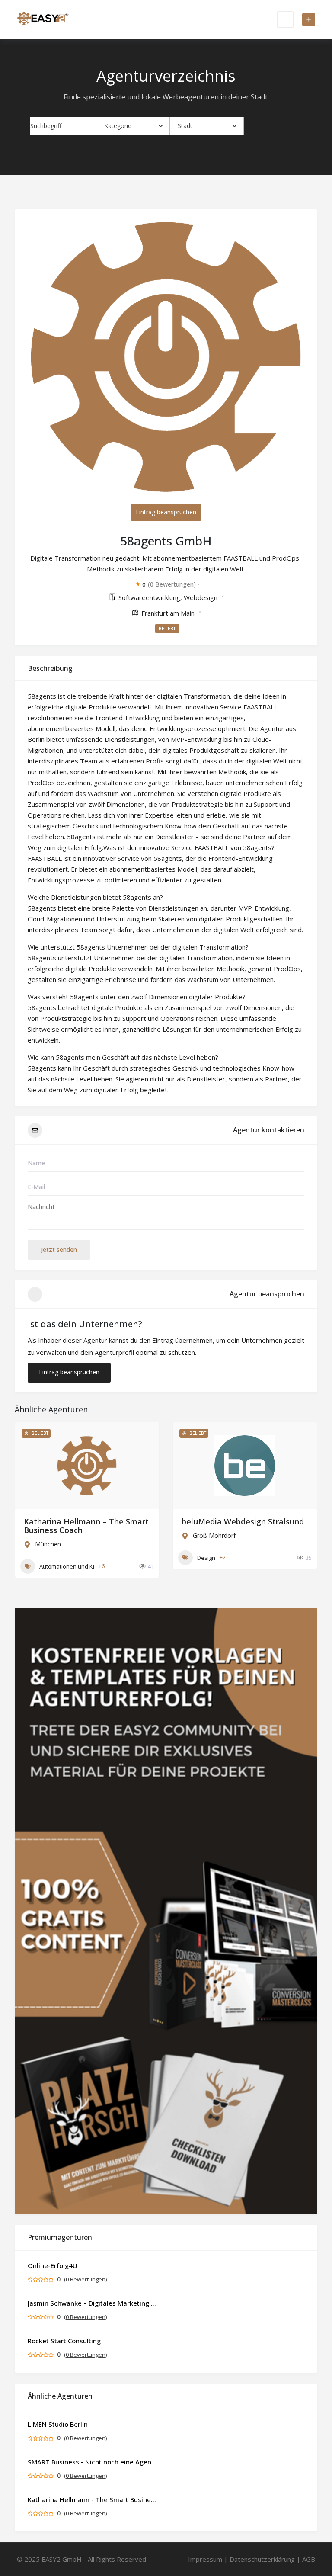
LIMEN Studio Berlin (58, 2424)
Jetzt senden (59, 1250)
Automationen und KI (67, 1566)
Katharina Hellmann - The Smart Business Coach (93, 2499)
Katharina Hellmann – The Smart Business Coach (86, 1526)
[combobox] (134, 126)
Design (206, 1558)
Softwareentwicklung (149, 597)
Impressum (205, 2559)
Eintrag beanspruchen (166, 512)
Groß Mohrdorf (214, 1535)
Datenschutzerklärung (262, 2559)
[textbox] (118, 126)
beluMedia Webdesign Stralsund (243, 1521)
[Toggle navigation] (285, 19)
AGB (309, 2559)
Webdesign (201, 597)
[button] (26, 1512)
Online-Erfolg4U (53, 2265)
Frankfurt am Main (168, 613)
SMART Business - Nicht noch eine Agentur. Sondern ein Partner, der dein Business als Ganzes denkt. (93, 2462)
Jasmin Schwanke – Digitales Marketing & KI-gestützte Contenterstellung (93, 2303)
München (48, 1544)
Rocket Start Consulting (64, 2341)
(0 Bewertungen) (172, 584)
